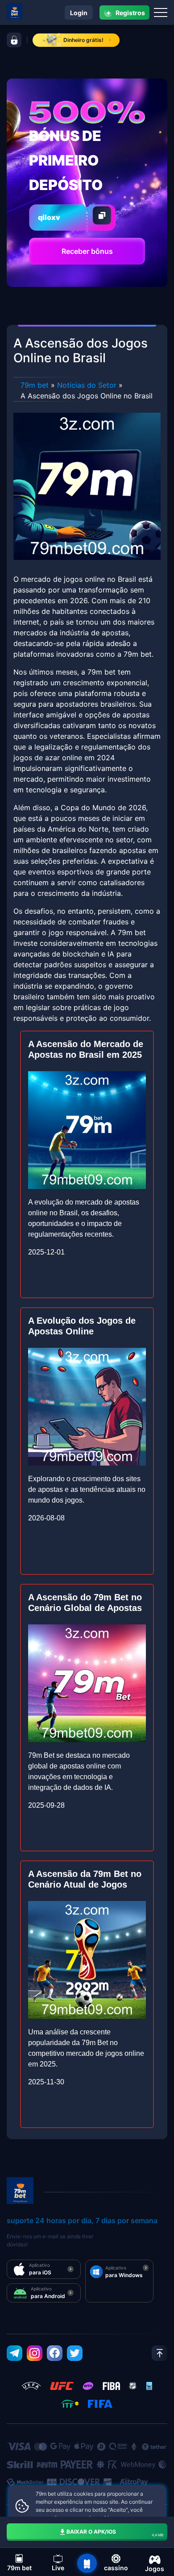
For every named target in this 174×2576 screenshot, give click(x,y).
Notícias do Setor (87, 385)
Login (79, 13)
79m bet (35, 385)
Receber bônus (87, 251)
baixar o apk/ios (115, 2533)
